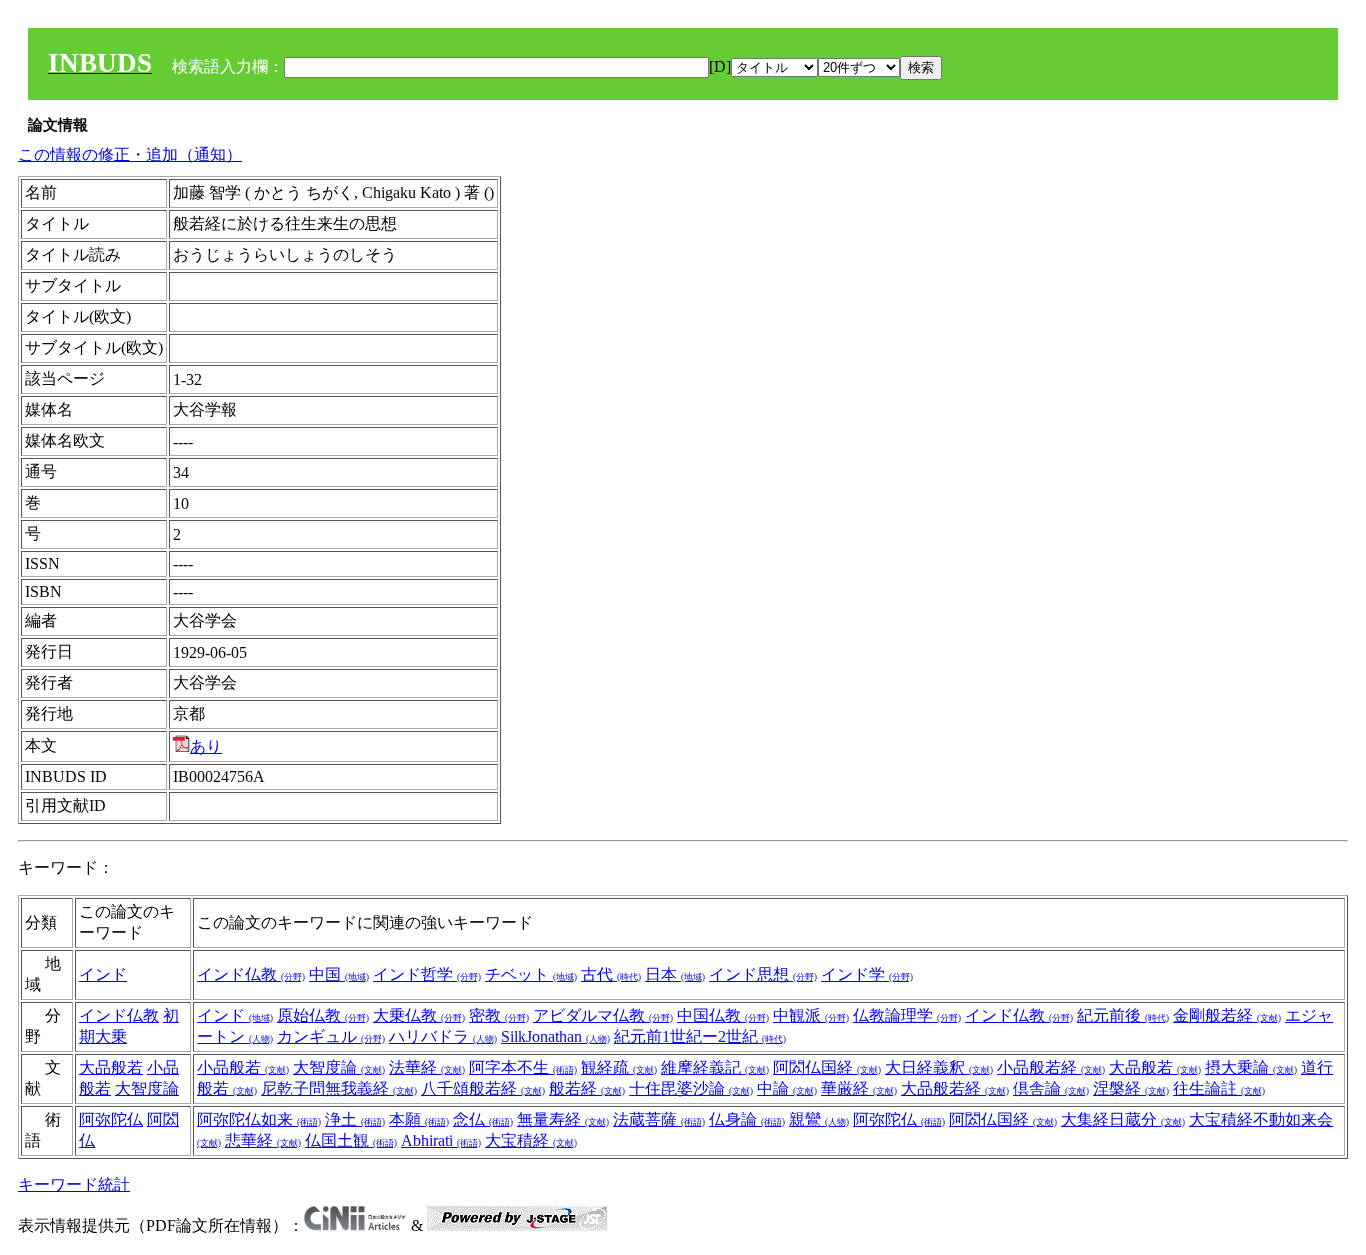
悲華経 (263, 1140)
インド (103, 974)
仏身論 (747, 1119)
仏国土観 (351, 1140)
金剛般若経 (1227, 1015)
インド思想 (763, 974)
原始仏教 (323, 1015)
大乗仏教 (419, 1015)
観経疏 (619, 1067)
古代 (611, 974)
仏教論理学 (907, 1015)
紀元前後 (1123, 1015)
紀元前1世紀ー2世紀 (700, 1036)
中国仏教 (723, 1015)
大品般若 (111, 1067)
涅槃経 (1131, 1088)
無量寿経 (563, 1119)
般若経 (587, 1088)
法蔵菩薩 (659, 1119)
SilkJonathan (555, 1036)
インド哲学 (427, 974)
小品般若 (243, 1067)
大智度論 (147, 1088)
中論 (787, 1088)
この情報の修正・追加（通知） (130, 154)
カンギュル (331, 1036)
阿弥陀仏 (111, 1119)
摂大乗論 (1251, 1067)
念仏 (483, 1119)
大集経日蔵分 (1123, 1119)
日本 (675, 974)
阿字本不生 (523, 1067)
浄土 (355, 1119)
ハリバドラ (443, 1036)
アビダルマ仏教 (603, 1015)
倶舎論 (1051, 1088)
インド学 (867, 974)
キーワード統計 (74, 1184)
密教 (499, 1015)
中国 (339, 974)
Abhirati (441, 1140)
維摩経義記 (715, 1067)
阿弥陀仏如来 (259, 1119)
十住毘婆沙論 (691, 1088)
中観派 (811, 1015)
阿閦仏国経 (827, 1067)
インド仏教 (251, 974)
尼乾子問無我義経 (339, 1088)
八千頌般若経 (483, 1088)
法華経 (427, 1067)
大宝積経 (531, 1140)
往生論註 (1219, 1088)
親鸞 (819, 1119)
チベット (531, 974)
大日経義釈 (939, 1067)
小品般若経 (1051, 1067)
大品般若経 (955, 1088)
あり (206, 746)
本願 (419, 1119)
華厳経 (859, 1088)
